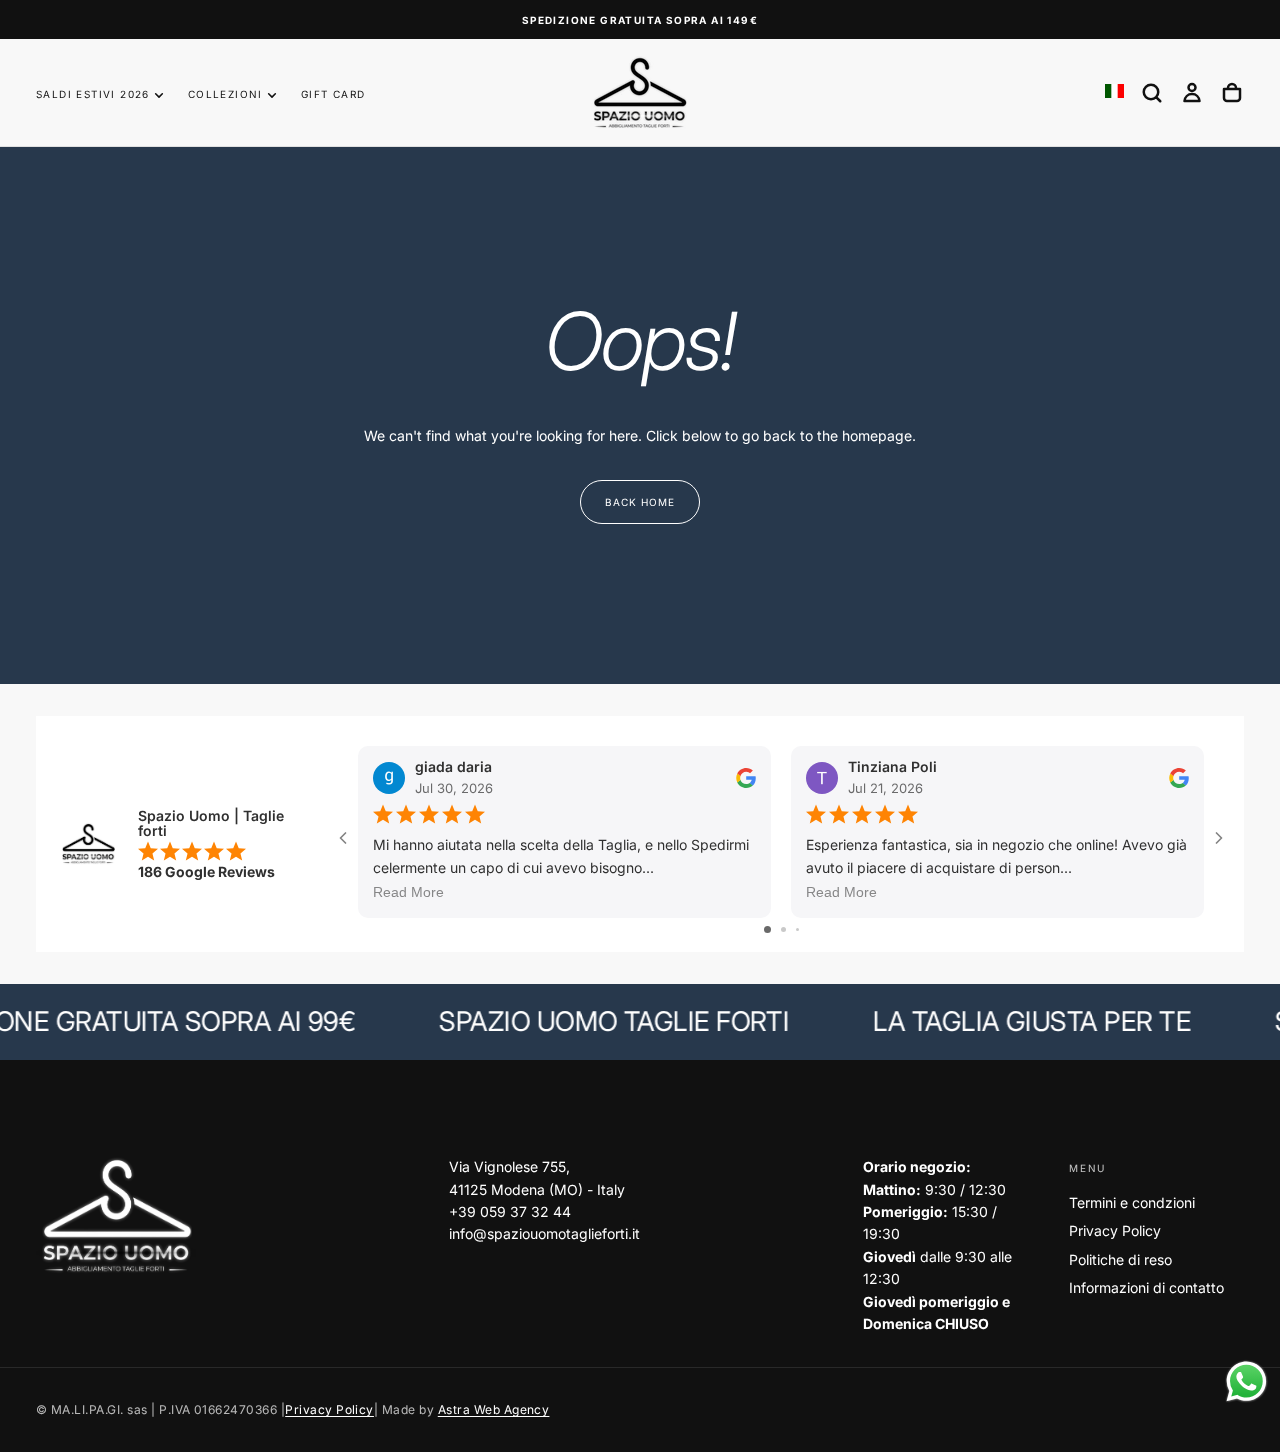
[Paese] (1114, 92)
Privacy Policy (1115, 1230)
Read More (408, 892)
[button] (1152, 93)
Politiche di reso (1120, 1259)
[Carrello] (1232, 93)
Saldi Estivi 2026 (93, 94)
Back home (640, 502)
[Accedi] (1192, 93)
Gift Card (333, 94)
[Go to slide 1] (767, 929)
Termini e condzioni (1132, 1202)
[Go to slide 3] (797, 929)
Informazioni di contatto (1146, 1287)
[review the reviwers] (746, 777)
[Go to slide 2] (783, 929)
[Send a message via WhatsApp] (1246, 1381)
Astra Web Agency (494, 1409)
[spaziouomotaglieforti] (116, 1216)
